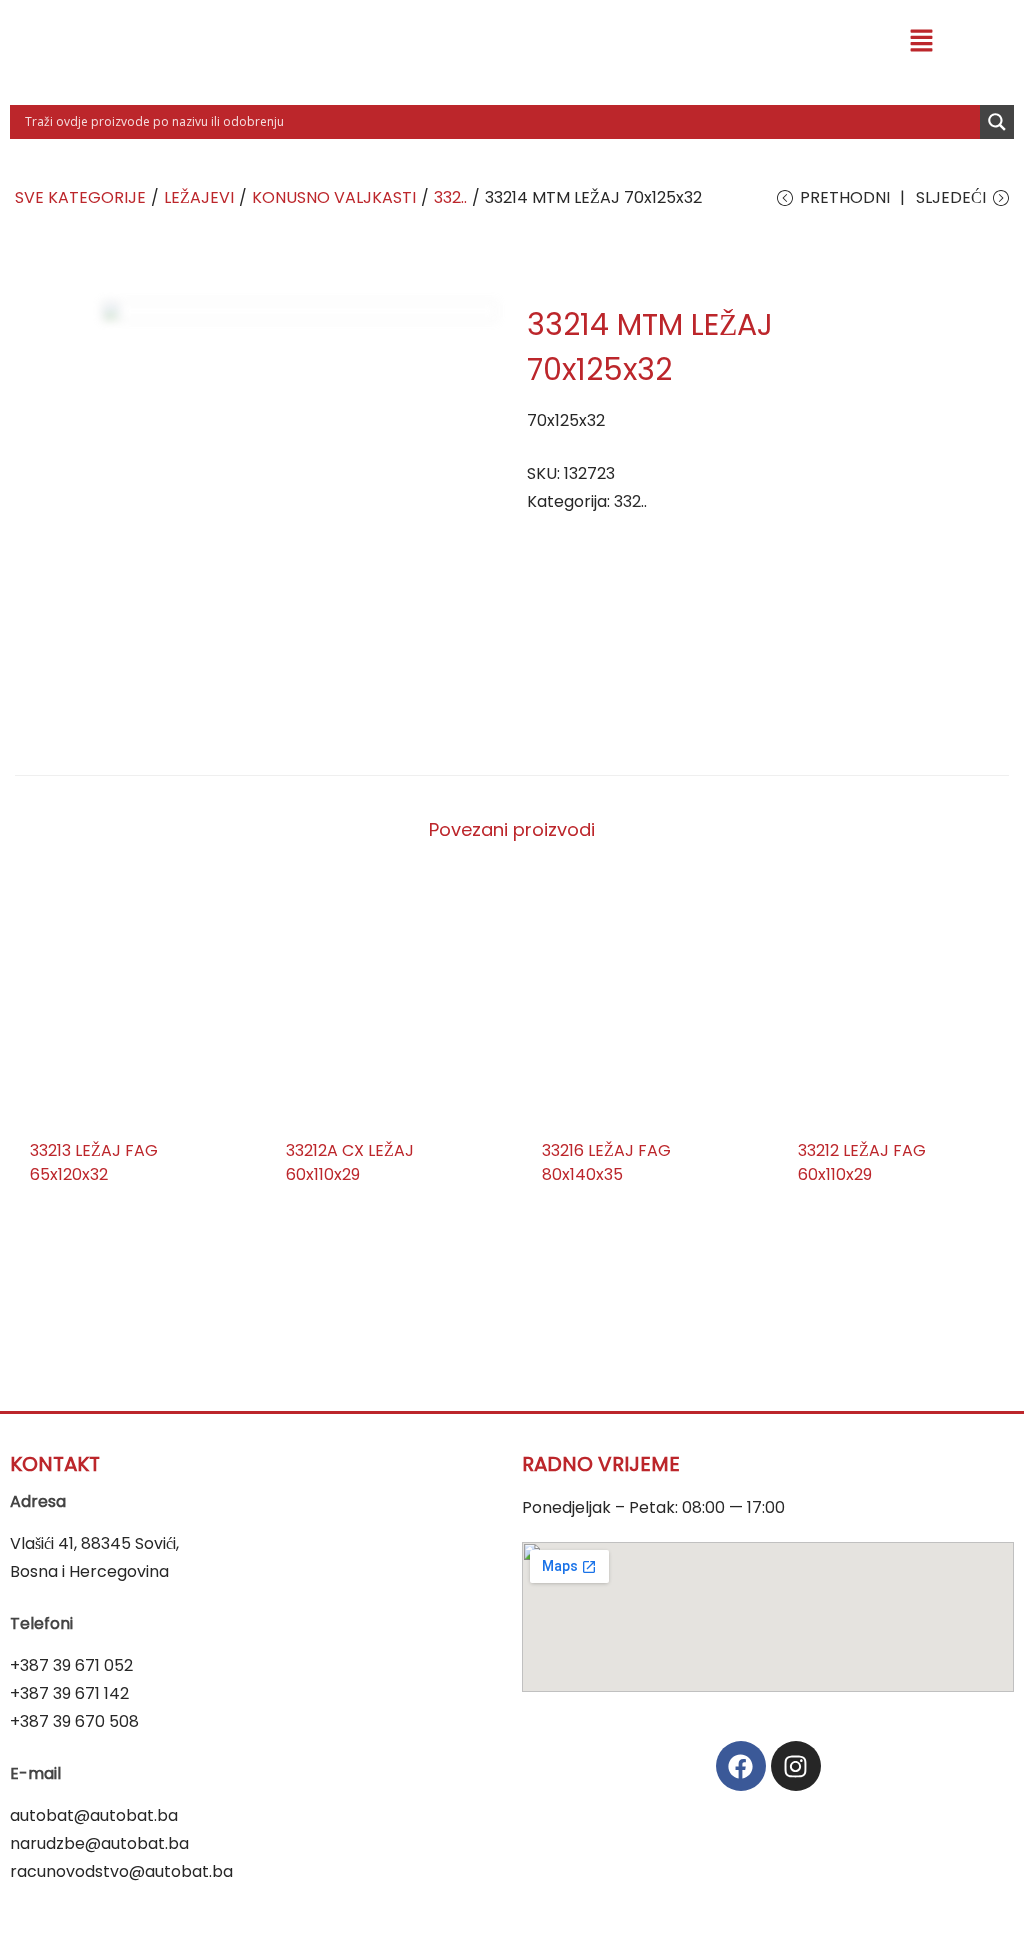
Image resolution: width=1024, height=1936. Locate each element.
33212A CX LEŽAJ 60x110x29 (350, 1162)
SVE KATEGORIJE (80, 197)
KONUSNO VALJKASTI (334, 197)
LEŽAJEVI (199, 197)
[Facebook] (741, 1766)
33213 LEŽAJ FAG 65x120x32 (94, 1162)
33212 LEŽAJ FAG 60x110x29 (862, 1162)
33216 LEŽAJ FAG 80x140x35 (606, 1162)
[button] (921, 42)
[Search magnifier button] (997, 122)
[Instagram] (796, 1766)
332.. (450, 197)
